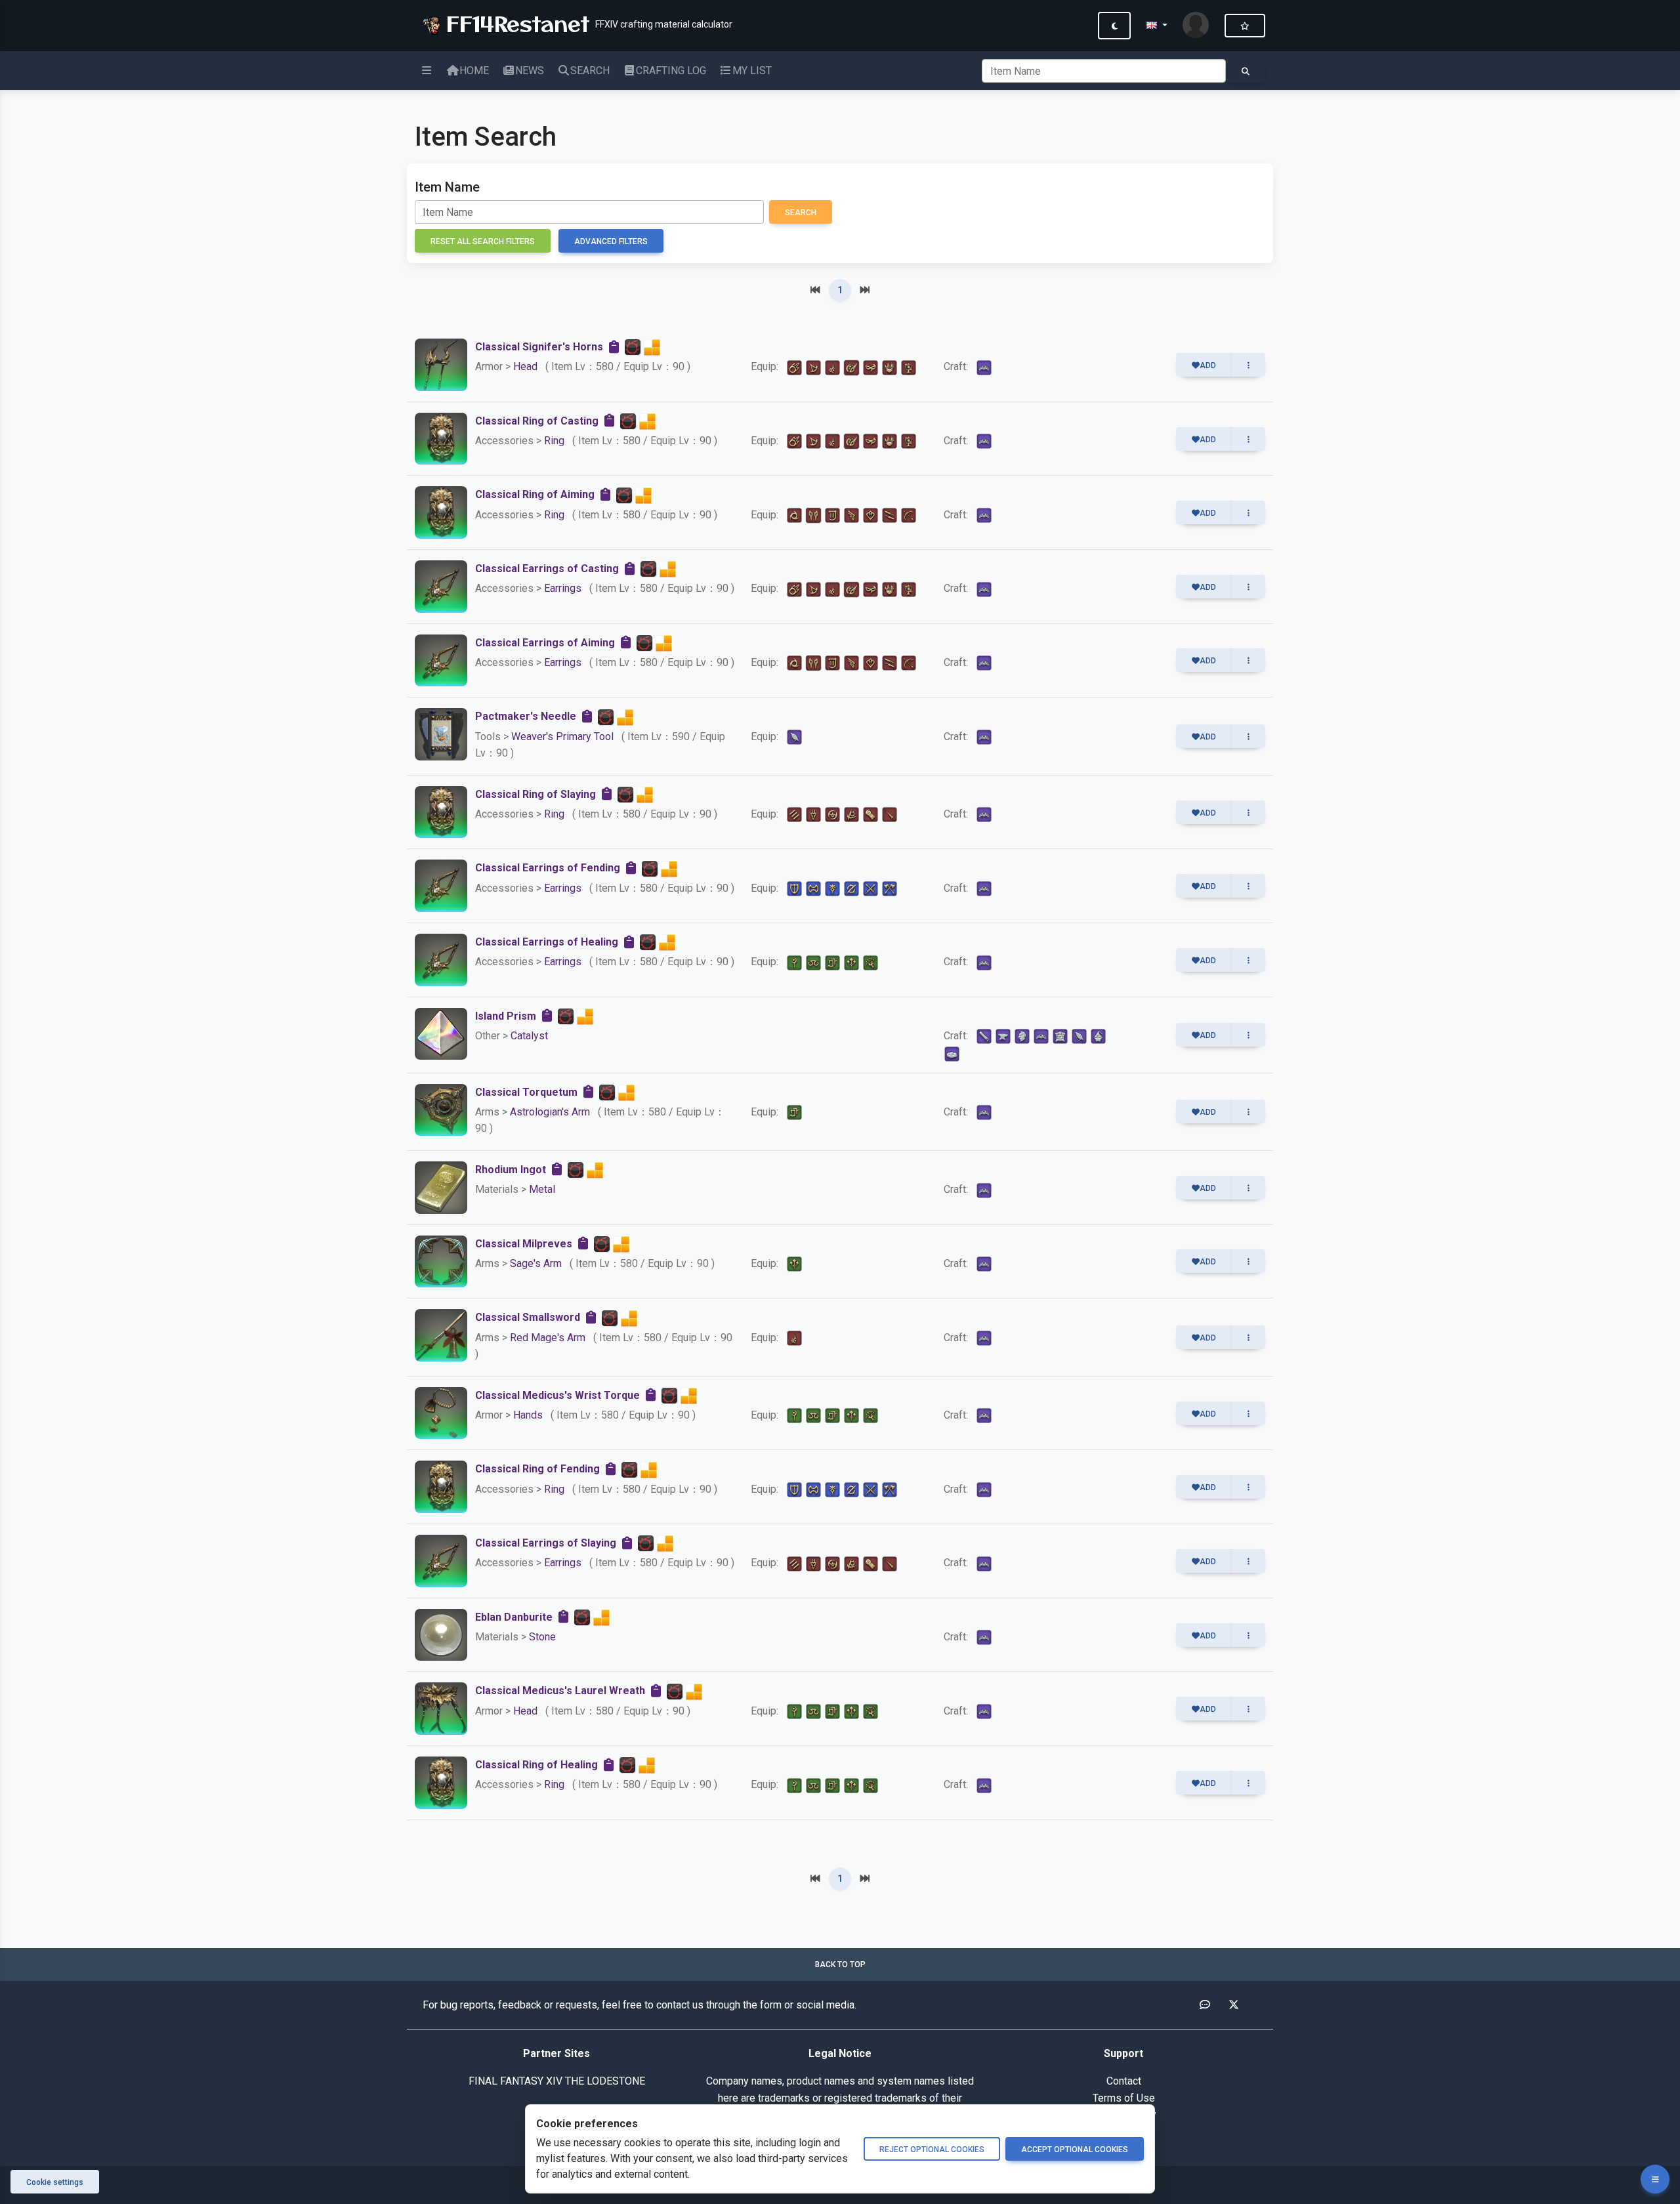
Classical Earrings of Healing (547, 942)
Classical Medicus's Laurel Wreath (560, 1691)
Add (1208, 365)
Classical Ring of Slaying (535, 794)
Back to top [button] (840, 1965)
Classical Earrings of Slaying (546, 1543)
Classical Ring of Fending (537, 1469)
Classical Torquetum (526, 1092)
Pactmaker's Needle (526, 716)
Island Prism (506, 1016)
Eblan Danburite (514, 1617)
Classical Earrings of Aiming (545, 643)
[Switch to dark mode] (1114, 26)
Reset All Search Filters (483, 241)
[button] (1157, 26)
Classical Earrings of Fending (548, 868)
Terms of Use (1124, 2098)
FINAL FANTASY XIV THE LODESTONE (557, 2081)
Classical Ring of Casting (537, 421)
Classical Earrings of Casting (547, 569)
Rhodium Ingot (511, 1170)
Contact (1124, 2081)
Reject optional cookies (932, 2150)
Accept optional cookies (1075, 2150)
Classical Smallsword (528, 1317)
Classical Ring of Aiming (535, 494)
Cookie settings (55, 2182)
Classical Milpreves (524, 1244)
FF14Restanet (514, 23)
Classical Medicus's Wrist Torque (557, 1395)
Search (801, 213)
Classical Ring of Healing (536, 1765)
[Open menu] (1655, 2179)
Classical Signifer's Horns (539, 347)
